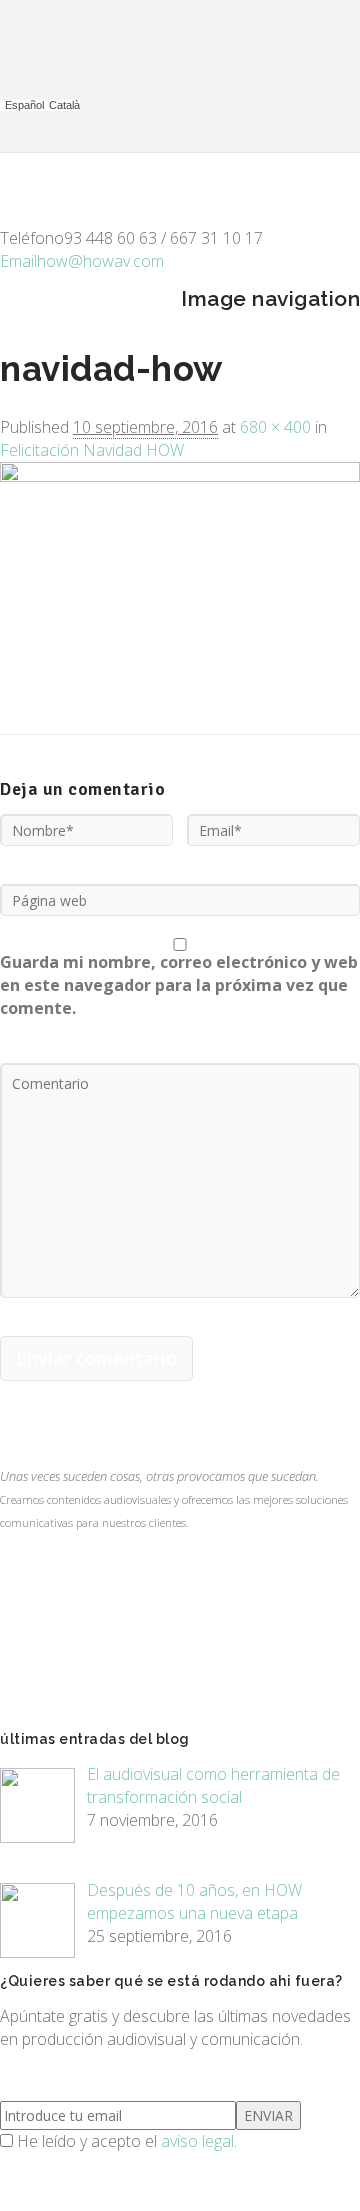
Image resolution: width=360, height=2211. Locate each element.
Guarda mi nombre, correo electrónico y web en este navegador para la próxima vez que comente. (179, 985)
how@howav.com (82, 261)
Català (64, 105)
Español (24, 105)
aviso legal (197, 2141)
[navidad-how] (180, 476)
